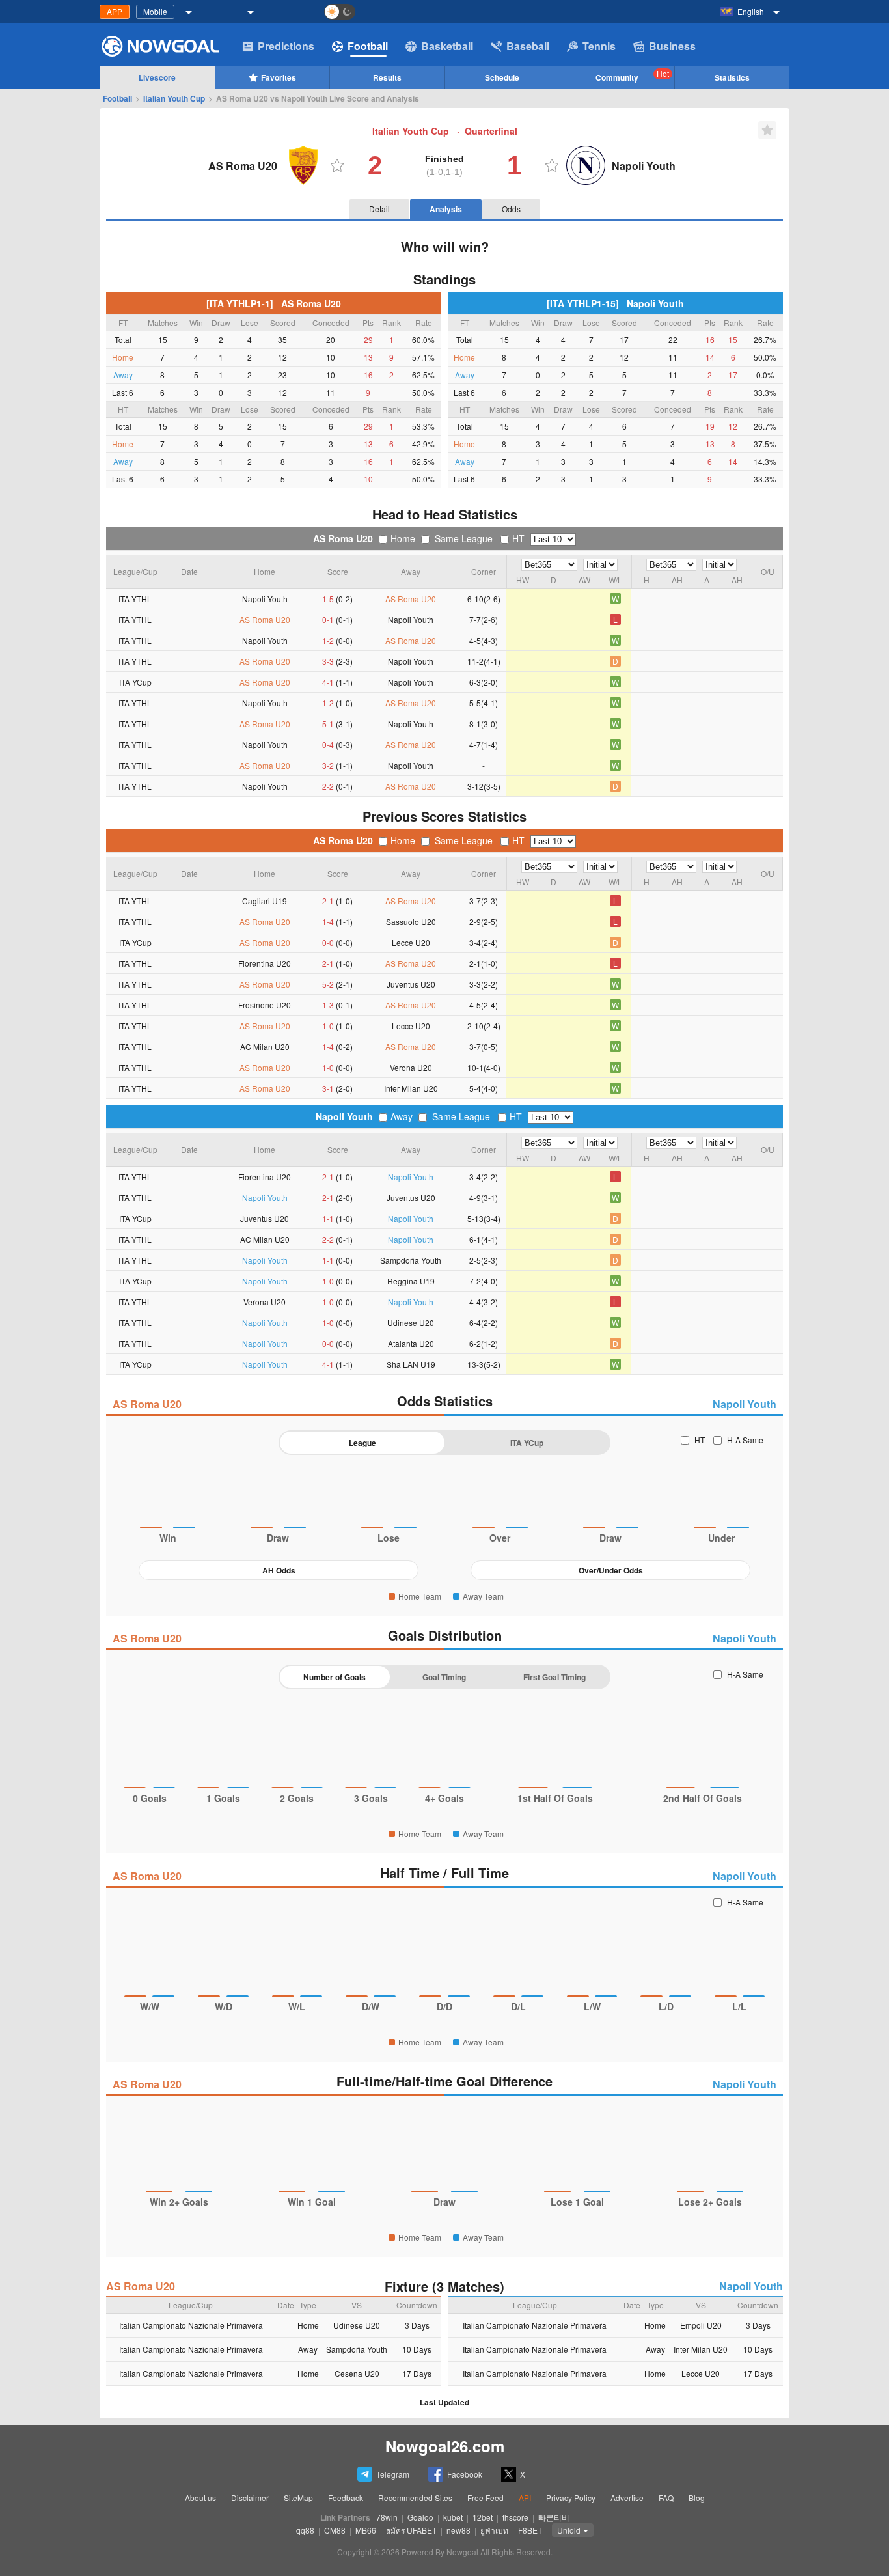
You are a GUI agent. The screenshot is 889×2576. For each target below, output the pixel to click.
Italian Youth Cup (174, 98)
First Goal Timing (554, 1677)
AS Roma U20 (343, 538)
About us (200, 2498)
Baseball (528, 46)
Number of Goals (335, 1677)
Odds (511, 209)
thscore (515, 2517)
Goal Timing (444, 1677)
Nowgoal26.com (445, 2446)
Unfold (569, 2530)
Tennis (599, 46)
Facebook (465, 2474)
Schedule (502, 77)
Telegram (393, 2474)
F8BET (530, 2530)
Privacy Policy (571, 2498)
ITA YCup (527, 1443)
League (362, 1443)
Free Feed (486, 2498)
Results (387, 77)
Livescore (157, 77)
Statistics (732, 77)
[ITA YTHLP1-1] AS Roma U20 (274, 303)
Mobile (155, 11)
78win (387, 2517)
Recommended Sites (415, 2498)
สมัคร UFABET (411, 2530)
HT (518, 538)
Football (368, 46)
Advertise (627, 2498)
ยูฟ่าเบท (494, 2530)
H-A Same (745, 1440)
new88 (458, 2530)
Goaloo (420, 2517)
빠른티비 (554, 2517)
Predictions (286, 46)
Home (403, 538)
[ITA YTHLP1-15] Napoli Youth (615, 303)
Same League (464, 538)
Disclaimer (250, 2498)
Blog (697, 2498)
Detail (379, 209)
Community (632, 76)
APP (115, 11)
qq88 (305, 2530)
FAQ (666, 2498)
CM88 (335, 2530)
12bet (483, 2517)
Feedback (346, 2498)
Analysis (446, 209)
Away (402, 1116)
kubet (453, 2517)
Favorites (279, 77)
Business (672, 46)
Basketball (447, 46)
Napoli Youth (344, 1116)
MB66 (366, 2530)
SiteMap (298, 2498)
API (525, 2498)
